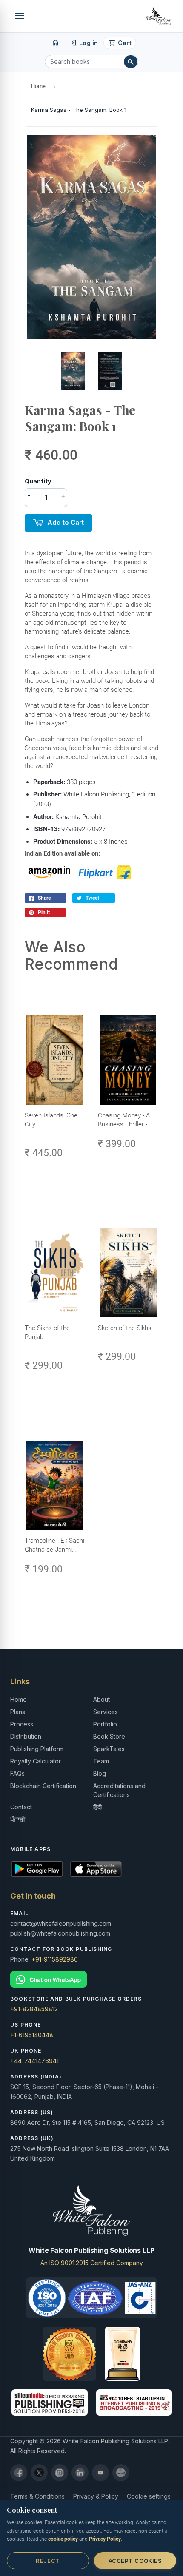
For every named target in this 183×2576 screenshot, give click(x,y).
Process (22, 1724)
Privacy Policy (105, 2539)
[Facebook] (19, 2473)
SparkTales (109, 1749)
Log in (84, 43)
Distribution (26, 1736)
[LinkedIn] (80, 2473)
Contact (21, 1807)
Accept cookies (135, 2561)
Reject (48, 2561)
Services (106, 1712)
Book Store (109, 1736)
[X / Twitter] (39, 2473)
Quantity (38, 481)
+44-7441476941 (34, 2061)
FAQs (17, 1773)
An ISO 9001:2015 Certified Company (92, 2263)
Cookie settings (149, 2496)
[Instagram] (60, 2473)
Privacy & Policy (96, 2496)
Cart (120, 43)
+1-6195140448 (32, 2035)
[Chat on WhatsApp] (91, 1980)
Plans (18, 1712)
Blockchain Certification (43, 1786)
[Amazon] (121, 2473)
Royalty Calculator (36, 1761)
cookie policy (63, 2539)
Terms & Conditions (37, 2496)
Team (101, 1761)
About (102, 1699)
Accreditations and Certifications (119, 1790)
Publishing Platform (37, 1749)
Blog (100, 1773)
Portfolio (105, 1724)
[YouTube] (100, 2473)
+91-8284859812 (34, 2009)
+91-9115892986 (55, 1959)
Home (38, 86)
